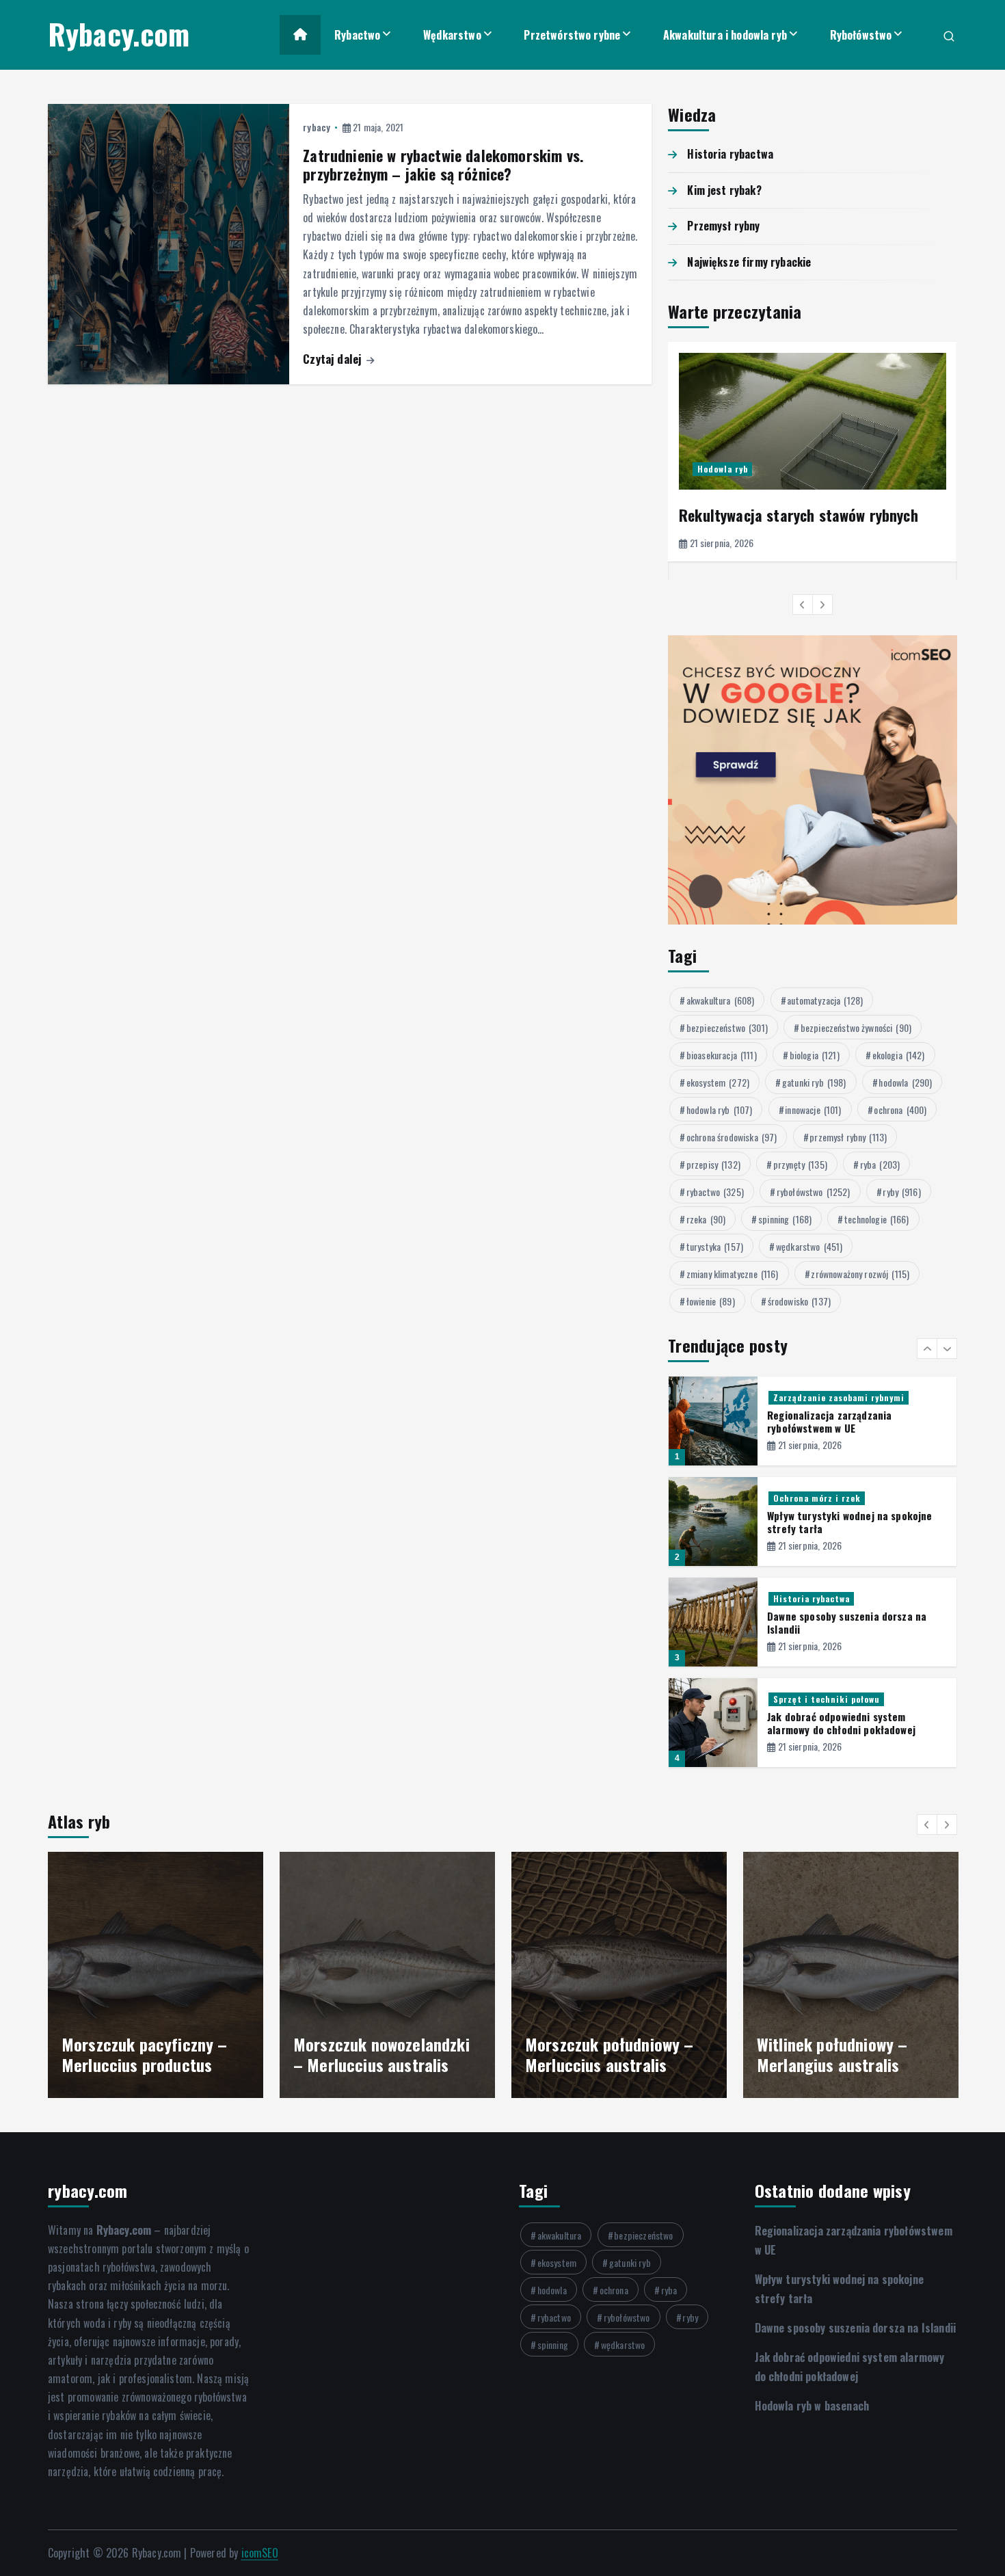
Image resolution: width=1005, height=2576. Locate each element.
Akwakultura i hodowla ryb (725, 35)
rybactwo (715, 1192)
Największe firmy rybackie (749, 262)
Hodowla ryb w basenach (812, 2406)
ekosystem (718, 1082)
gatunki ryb (814, 1082)
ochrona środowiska (732, 1137)
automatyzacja (825, 1000)
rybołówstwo (814, 1192)
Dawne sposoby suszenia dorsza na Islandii (847, 1622)
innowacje (813, 1110)
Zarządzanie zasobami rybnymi (839, 1397)
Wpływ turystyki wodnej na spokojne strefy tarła (849, 1522)
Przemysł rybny (723, 226)
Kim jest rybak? (724, 190)
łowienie (711, 1301)
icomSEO (260, 2553)
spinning (785, 1219)
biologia (815, 1055)
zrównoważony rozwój (860, 1274)
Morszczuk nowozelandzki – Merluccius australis (381, 2054)
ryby (901, 1192)
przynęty (800, 1164)
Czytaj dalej (334, 359)
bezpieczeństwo (727, 1027)
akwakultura (721, 1000)
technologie (877, 1219)
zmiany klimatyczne (733, 1274)
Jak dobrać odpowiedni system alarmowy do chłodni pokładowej (841, 1723)
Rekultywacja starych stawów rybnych (799, 515)
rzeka (706, 1219)
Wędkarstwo (452, 35)
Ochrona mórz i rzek (817, 1498)
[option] (813, 452)
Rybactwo (357, 35)
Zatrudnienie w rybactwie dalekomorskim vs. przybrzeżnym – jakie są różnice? (443, 165)
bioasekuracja (722, 1055)
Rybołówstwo (861, 35)
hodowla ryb (720, 1110)
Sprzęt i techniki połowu (827, 1699)
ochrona (900, 1110)
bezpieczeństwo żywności (856, 1027)
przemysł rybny (848, 1137)
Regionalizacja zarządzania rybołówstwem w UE (829, 1421)
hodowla (905, 1082)
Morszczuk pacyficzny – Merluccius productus (145, 2054)
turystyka (715, 1246)
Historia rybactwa (730, 154)
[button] (803, 605)
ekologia (899, 1055)
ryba (880, 1164)
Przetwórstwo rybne (572, 35)
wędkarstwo (809, 1246)
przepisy (713, 1164)
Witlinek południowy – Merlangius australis (832, 2054)
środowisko (799, 1301)
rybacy (317, 127)
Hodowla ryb (723, 469)
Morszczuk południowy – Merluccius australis (609, 2054)
